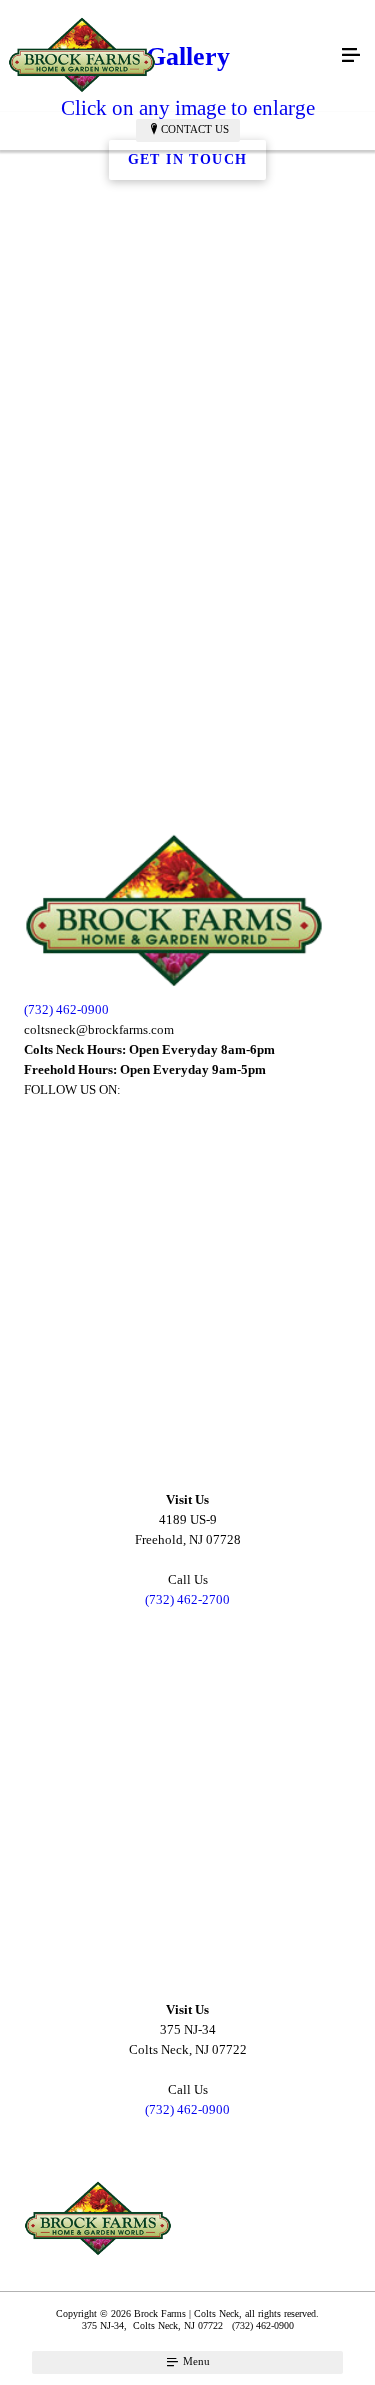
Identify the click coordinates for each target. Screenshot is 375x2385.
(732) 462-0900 (66, 1009)
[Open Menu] (351, 56)
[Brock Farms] (167, 56)
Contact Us (195, 129)
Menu (195, 2361)
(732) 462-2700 (187, 1599)
